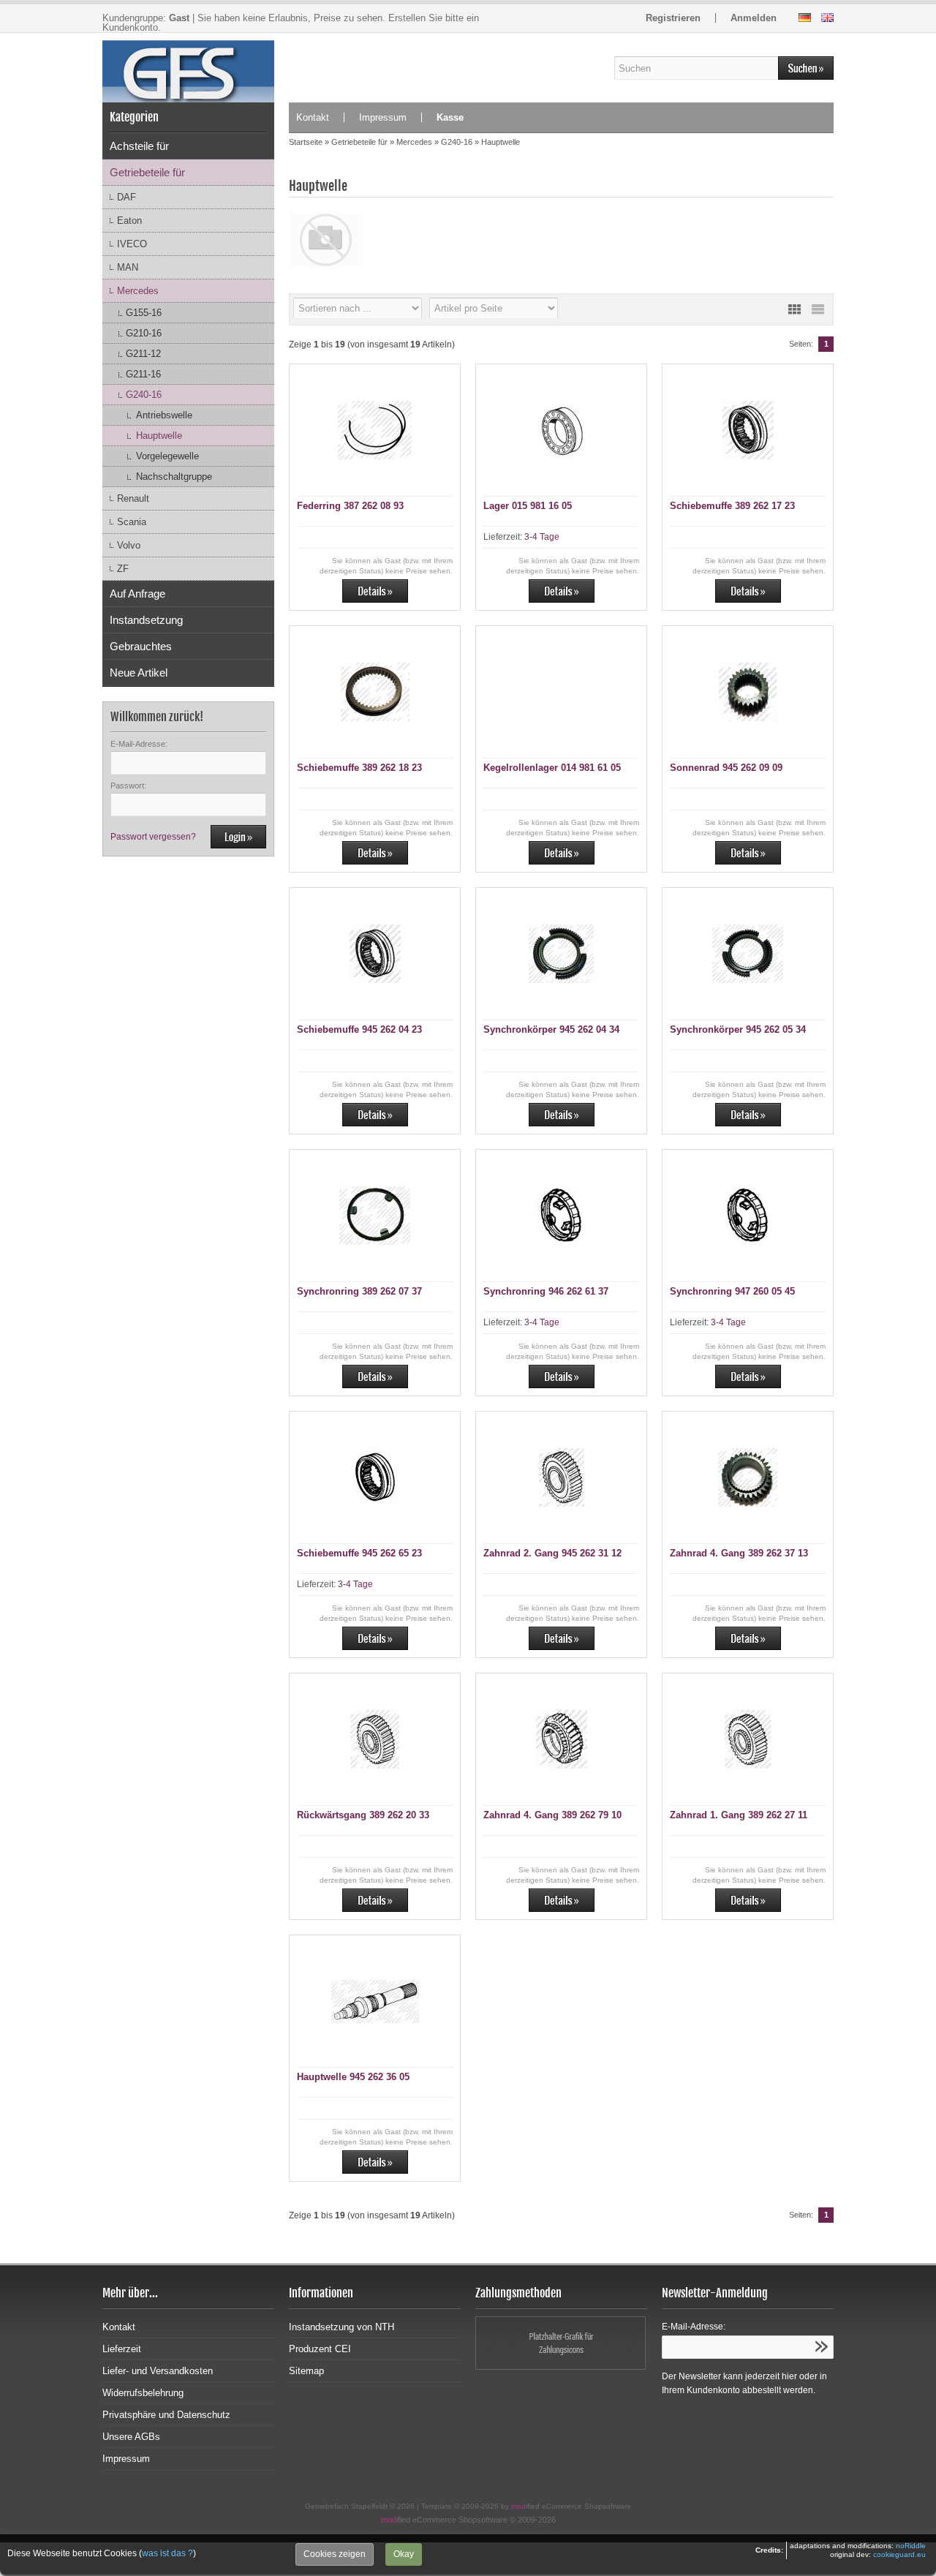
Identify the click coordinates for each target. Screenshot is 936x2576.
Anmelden (754, 18)
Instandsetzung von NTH (341, 2327)
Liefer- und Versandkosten (158, 2371)
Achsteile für (139, 146)
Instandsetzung (146, 620)
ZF (123, 569)
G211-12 (143, 354)
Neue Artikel (139, 673)
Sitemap (306, 2371)
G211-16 (143, 374)
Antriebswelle (164, 415)
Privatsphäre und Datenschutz (166, 2415)
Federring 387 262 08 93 (350, 506)
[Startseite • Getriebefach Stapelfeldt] (188, 68)
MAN (128, 267)
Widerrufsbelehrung (143, 2393)
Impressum (383, 117)
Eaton (129, 221)
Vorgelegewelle (167, 456)
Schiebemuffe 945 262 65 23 (359, 1553)
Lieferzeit (122, 2349)
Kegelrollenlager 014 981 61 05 (552, 768)
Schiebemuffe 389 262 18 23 (359, 768)
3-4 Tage (542, 537)
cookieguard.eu (899, 2554)
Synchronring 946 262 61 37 (546, 1291)
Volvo (129, 545)
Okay (404, 2554)
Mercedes (138, 291)
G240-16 (144, 395)
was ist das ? (167, 2553)
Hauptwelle (159, 436)
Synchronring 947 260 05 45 (732, 1291)
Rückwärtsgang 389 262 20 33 (363, 1815)
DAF (127, 197)
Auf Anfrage (137, 594)
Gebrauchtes (141, 646)
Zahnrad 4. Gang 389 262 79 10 (552, 1815)
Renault (133, 498)
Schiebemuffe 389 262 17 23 (732, 506)
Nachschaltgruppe (174, 477)
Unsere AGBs (131, 2437)
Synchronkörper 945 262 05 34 (738, 1029)
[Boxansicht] (794, 309)
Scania (132, 522)
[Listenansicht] (818, 309)
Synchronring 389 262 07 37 (359, 1291)
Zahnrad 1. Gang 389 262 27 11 (739, 1815)
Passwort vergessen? (153, 837)
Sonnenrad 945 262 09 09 (726, 768)
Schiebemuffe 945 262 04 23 (359, 1029)
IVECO (132, 244)
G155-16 (144, 313)
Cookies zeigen (335, 2554)
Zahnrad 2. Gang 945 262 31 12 (552, 1553)
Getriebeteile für (147, 172)
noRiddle (911, 2546)
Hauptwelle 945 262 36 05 (353, 2077)
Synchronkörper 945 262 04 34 (551, 1029)
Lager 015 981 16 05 (528, 506)
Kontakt (313, 117)
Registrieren (673, 18)
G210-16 (144, 333)
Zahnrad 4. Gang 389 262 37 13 (739, 1553)
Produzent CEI (320, 2349)
